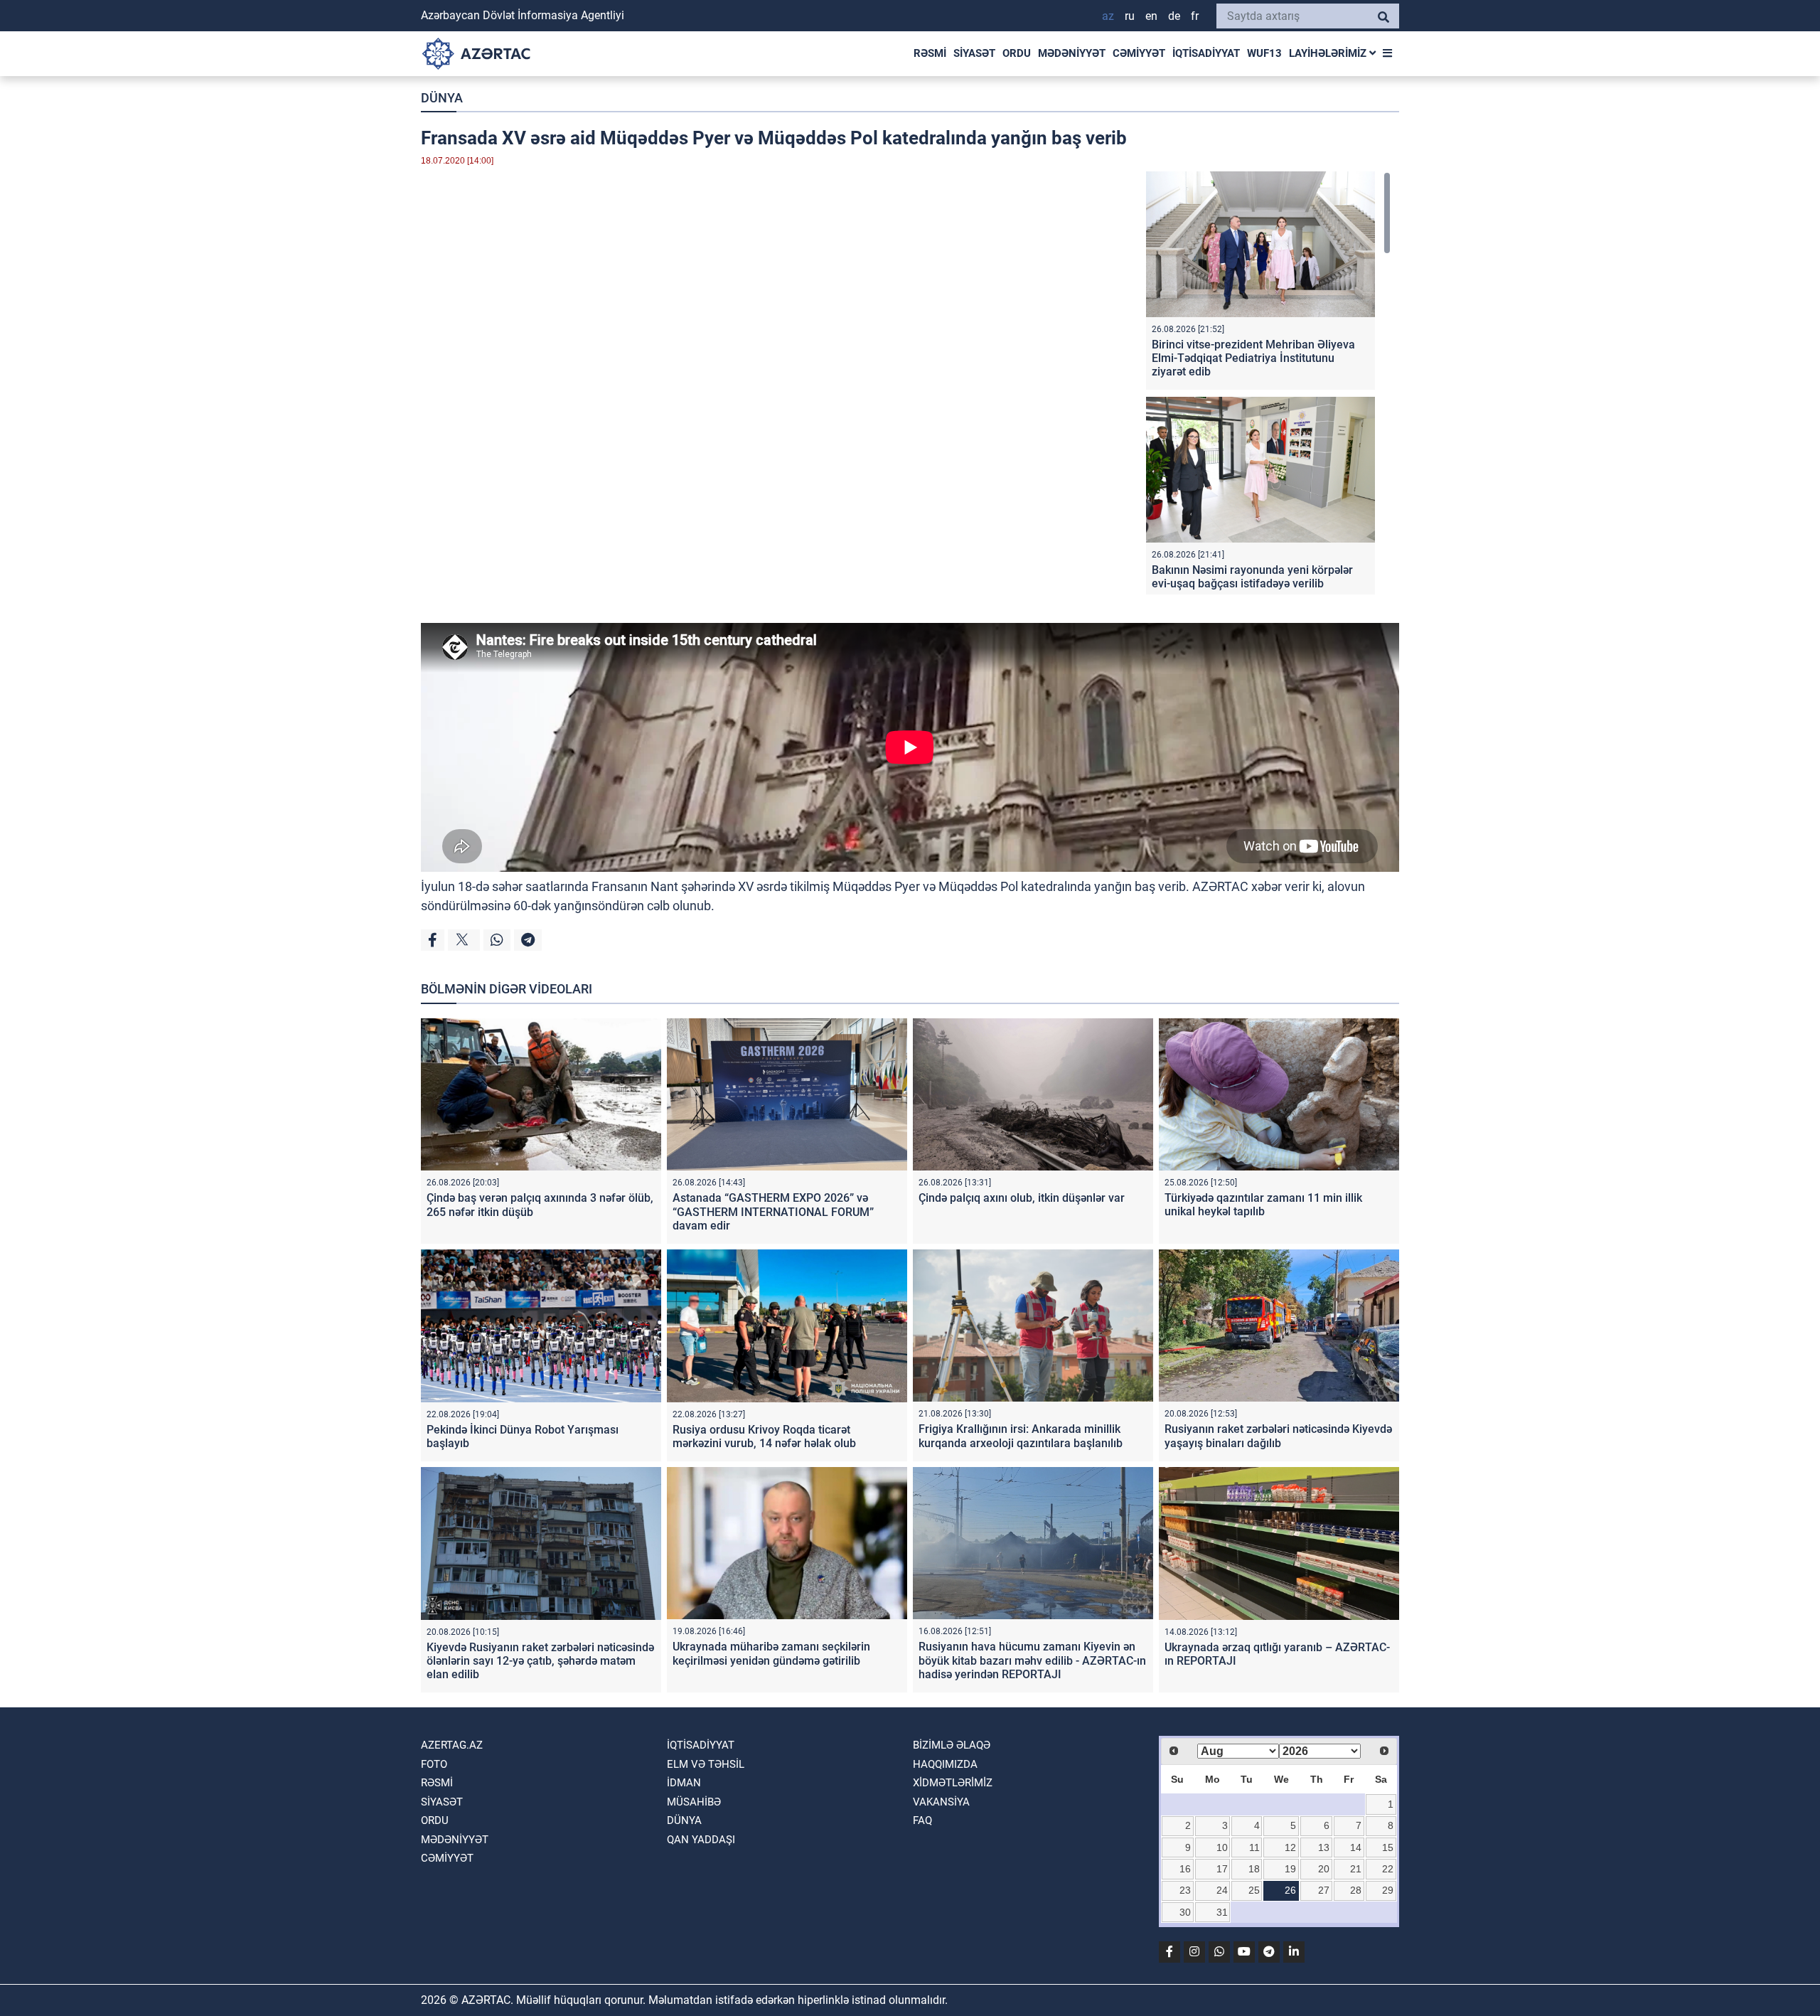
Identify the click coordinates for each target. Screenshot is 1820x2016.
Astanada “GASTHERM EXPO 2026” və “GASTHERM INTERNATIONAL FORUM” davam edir (773, 1211)
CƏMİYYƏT (1139, 53)
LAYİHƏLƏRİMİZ (1329, 53)
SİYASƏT (974, 53)
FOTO (434, 1764)
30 (1185, 1912)
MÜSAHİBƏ (694, 1802)
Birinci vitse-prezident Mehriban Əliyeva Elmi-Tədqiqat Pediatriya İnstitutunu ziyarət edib (1253, 358)
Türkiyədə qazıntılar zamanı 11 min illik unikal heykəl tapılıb (1263, 1205)
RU (1130, 16)
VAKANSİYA (941, 1802)
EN (1151, 16)
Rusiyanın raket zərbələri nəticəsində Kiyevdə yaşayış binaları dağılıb (1278, 1436)
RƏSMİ (930, 53)
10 (1222, 1847)
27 (1324, 1890)
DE (1174, 16)
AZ (1108, 16)
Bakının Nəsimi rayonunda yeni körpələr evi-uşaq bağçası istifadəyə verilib (1252, 577)
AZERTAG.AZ (452, 1745)
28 (1356, 1890)
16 (1185, 1869)
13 (1324, 1847)
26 (1290, 1890)
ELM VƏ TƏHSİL (706, 1764)
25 (1254, 1890)
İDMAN (684, 1783)
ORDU (1017, 53)
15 (1388, 1847)
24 (1222, 1890)
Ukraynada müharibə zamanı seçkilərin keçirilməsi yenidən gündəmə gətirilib (771, 1653)
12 (1290, 1847)
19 (1290, 1869)
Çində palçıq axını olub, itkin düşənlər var (1022, 1198)
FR (1195, 16)
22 (1388, 1869)
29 (1388, 1890)
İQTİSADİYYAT (1206, 53)
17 (1222, 1869)
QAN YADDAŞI (701, 1840)
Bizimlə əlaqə (952, 1745)
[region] (1268, 383)
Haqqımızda (945, 1764)
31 (1222, 1912)
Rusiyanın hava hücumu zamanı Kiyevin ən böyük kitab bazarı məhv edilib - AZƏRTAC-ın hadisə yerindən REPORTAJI (1032, 1660)
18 (1254, 1869)
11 (1254, 1847)
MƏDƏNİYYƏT (1072, 53)
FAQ (922, 1820)
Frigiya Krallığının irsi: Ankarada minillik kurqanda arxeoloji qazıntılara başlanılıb (1021, 1436)
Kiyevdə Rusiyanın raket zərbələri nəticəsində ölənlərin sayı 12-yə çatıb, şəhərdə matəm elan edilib (540, 1661)
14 (1356, 1847)
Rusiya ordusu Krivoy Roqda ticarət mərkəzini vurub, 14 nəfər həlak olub (764, 1436)
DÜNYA (442, 98)
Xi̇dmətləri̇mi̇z (953, 1783)
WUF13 (1264, 53)
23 (1185, 1890)
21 (1356, 1869)
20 (1324, 1869)
